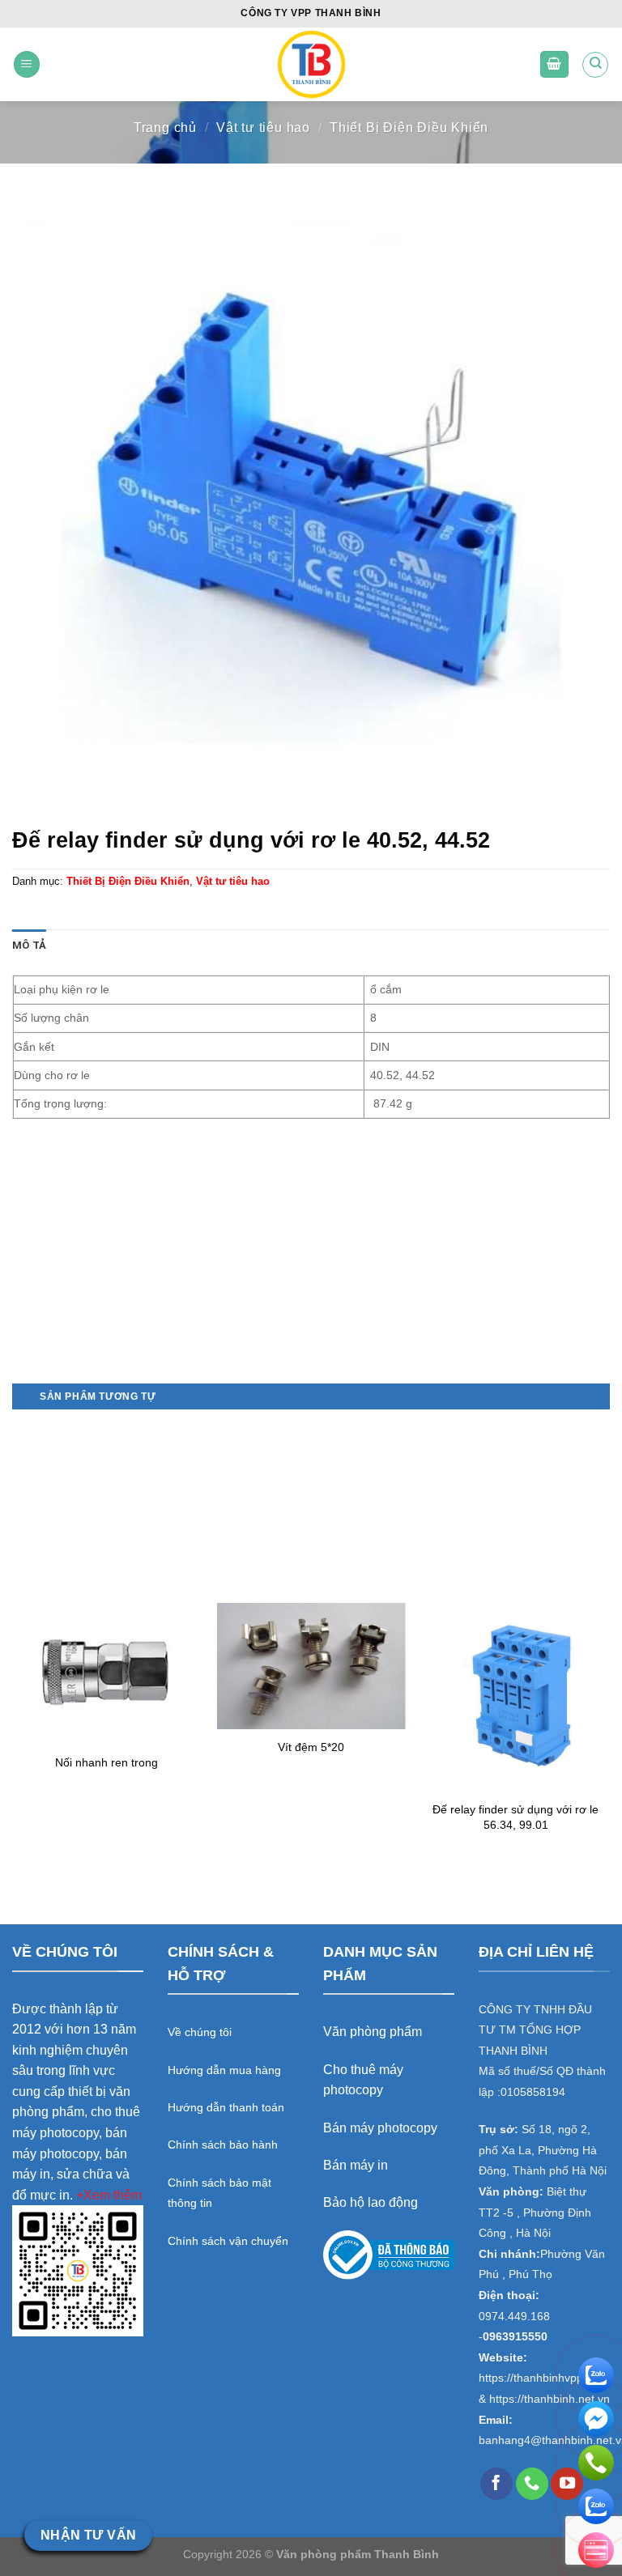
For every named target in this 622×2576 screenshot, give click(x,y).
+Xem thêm (109, 2195)
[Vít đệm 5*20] (311, 1666)
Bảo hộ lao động (371, 2202)
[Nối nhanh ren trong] (107, 1673)
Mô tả (29, 945)
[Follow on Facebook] (496, 2484)
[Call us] (532, 2484)
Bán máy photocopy (380, 2128)
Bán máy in (356, 2165)
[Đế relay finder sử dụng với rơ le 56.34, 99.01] (515, 1697)
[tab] (29, 946)
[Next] (609, 1639)
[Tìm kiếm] (595, 65)
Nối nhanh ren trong (107, 1762)
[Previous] (13, 1639)
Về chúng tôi (200, 2032)
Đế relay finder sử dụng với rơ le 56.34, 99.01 (515, 1817)
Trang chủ (165, 128)
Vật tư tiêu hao (263, 128)
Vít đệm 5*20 (311, 1747)
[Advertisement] (311, 1269)
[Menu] (27, 64)
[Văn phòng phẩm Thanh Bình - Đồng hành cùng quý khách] (311, 64)
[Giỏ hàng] (555, 64)
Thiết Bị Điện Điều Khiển (409, 128)
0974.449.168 (514, 2317)
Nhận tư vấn (89, 2535)
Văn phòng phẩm (373, 2032)
